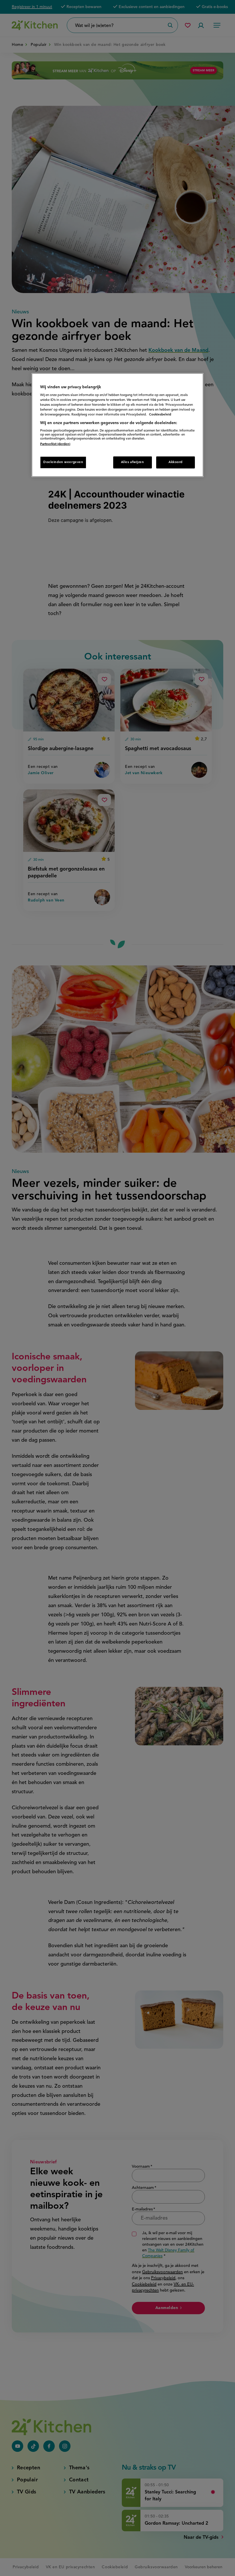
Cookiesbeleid (160, 415)
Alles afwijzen (133, 462)
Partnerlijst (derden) (55, 444)
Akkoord (176, 462)
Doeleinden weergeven (63, 462)
